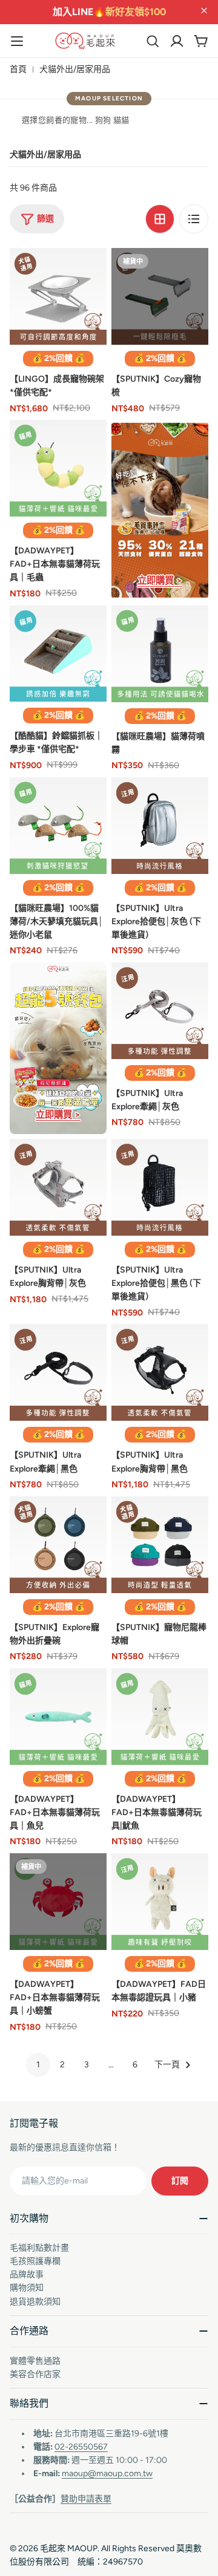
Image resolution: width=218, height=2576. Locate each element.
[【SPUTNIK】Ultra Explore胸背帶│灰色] (58, 1187)
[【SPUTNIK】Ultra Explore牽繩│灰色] (160, 1011)
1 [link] (38, 2065)
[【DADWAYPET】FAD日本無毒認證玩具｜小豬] (160, 1902)
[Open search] (153, 41)
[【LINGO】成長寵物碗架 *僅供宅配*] (58, 296)
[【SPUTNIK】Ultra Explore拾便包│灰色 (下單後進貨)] (160, 826)
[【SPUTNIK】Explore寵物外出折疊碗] (58, 1545)
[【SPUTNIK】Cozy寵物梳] (160, 296)
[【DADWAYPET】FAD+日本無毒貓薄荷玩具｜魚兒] (58, 1717)
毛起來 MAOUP (69, 2548)
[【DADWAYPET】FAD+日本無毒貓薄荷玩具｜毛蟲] (58, 468)
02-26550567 (81, 2447)
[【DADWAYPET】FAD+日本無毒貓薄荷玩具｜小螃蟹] (58, 1902)
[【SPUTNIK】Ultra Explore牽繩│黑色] (58, 1372)
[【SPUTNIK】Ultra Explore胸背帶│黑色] (160, 1372)
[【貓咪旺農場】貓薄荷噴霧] (160, 654)
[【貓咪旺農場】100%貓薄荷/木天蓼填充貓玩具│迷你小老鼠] (58, 826)
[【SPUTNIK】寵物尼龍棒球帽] (160, 1545)
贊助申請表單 (86, 2499)
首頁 (18, 69)
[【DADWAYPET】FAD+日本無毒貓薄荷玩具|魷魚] (160, 1717)
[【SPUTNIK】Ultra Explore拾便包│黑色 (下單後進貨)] (160, 1187)
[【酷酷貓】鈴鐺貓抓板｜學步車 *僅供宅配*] (58, 654)
